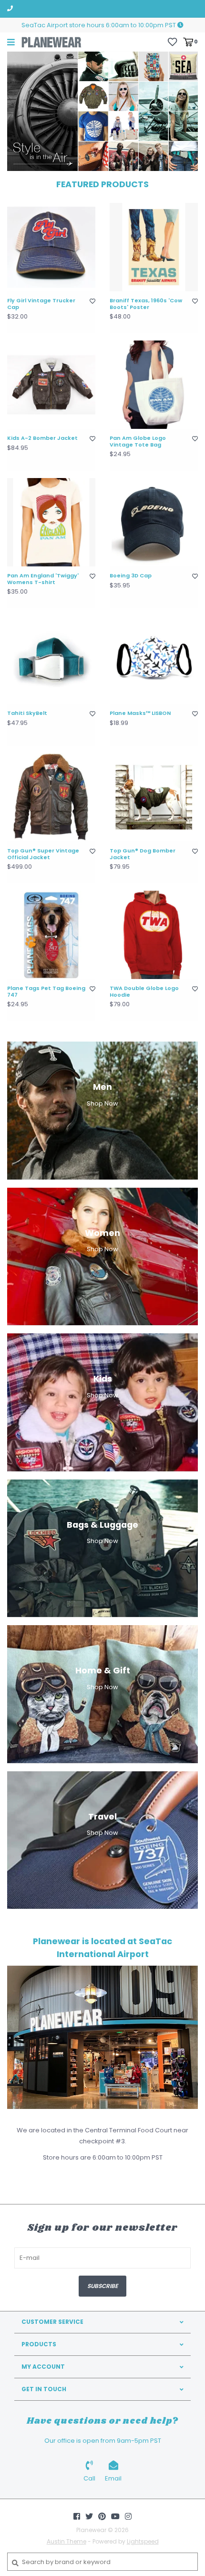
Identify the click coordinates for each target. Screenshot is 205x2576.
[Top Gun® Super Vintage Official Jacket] (51, 797)
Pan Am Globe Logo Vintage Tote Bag (138, 442)
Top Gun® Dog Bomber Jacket (143, 854)
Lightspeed (143, 2541)
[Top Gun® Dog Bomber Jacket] (154, 797)
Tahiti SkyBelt (27, 713)
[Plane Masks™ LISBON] (154, 660)
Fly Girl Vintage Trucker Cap (41, 304)
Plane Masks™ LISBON (140, 713)
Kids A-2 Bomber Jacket (42, 438)
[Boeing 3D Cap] (154, 522)
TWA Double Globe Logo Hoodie (144, 992)
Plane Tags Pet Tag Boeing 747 (46, 992)
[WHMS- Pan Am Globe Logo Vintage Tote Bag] (154, 385)
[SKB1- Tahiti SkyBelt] (51, 660)
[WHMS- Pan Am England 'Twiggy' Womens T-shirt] (51, 522)
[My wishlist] (172, 41)
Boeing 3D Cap (131, 576)
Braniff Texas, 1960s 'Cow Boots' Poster (146, 304)
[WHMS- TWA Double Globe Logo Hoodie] (154, 935)
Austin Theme (67, 2541)
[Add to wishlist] (92, 301)
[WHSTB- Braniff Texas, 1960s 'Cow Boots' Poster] (154, 247)
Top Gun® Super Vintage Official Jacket (43, 854)
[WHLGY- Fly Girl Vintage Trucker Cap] (51, 247)
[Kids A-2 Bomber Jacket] (51, 385)
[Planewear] (51, 42)
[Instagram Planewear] (128, 2516)
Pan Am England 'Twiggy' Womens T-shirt (43, 579)
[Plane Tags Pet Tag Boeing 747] (51, 935)
